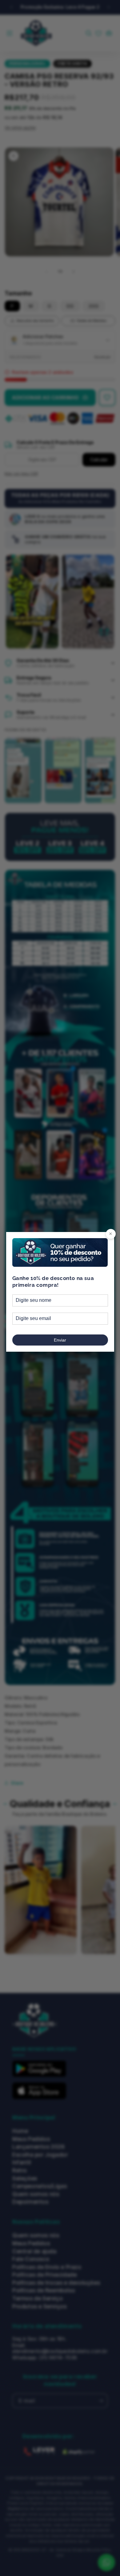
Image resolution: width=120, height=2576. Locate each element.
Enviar (60, 1340)
